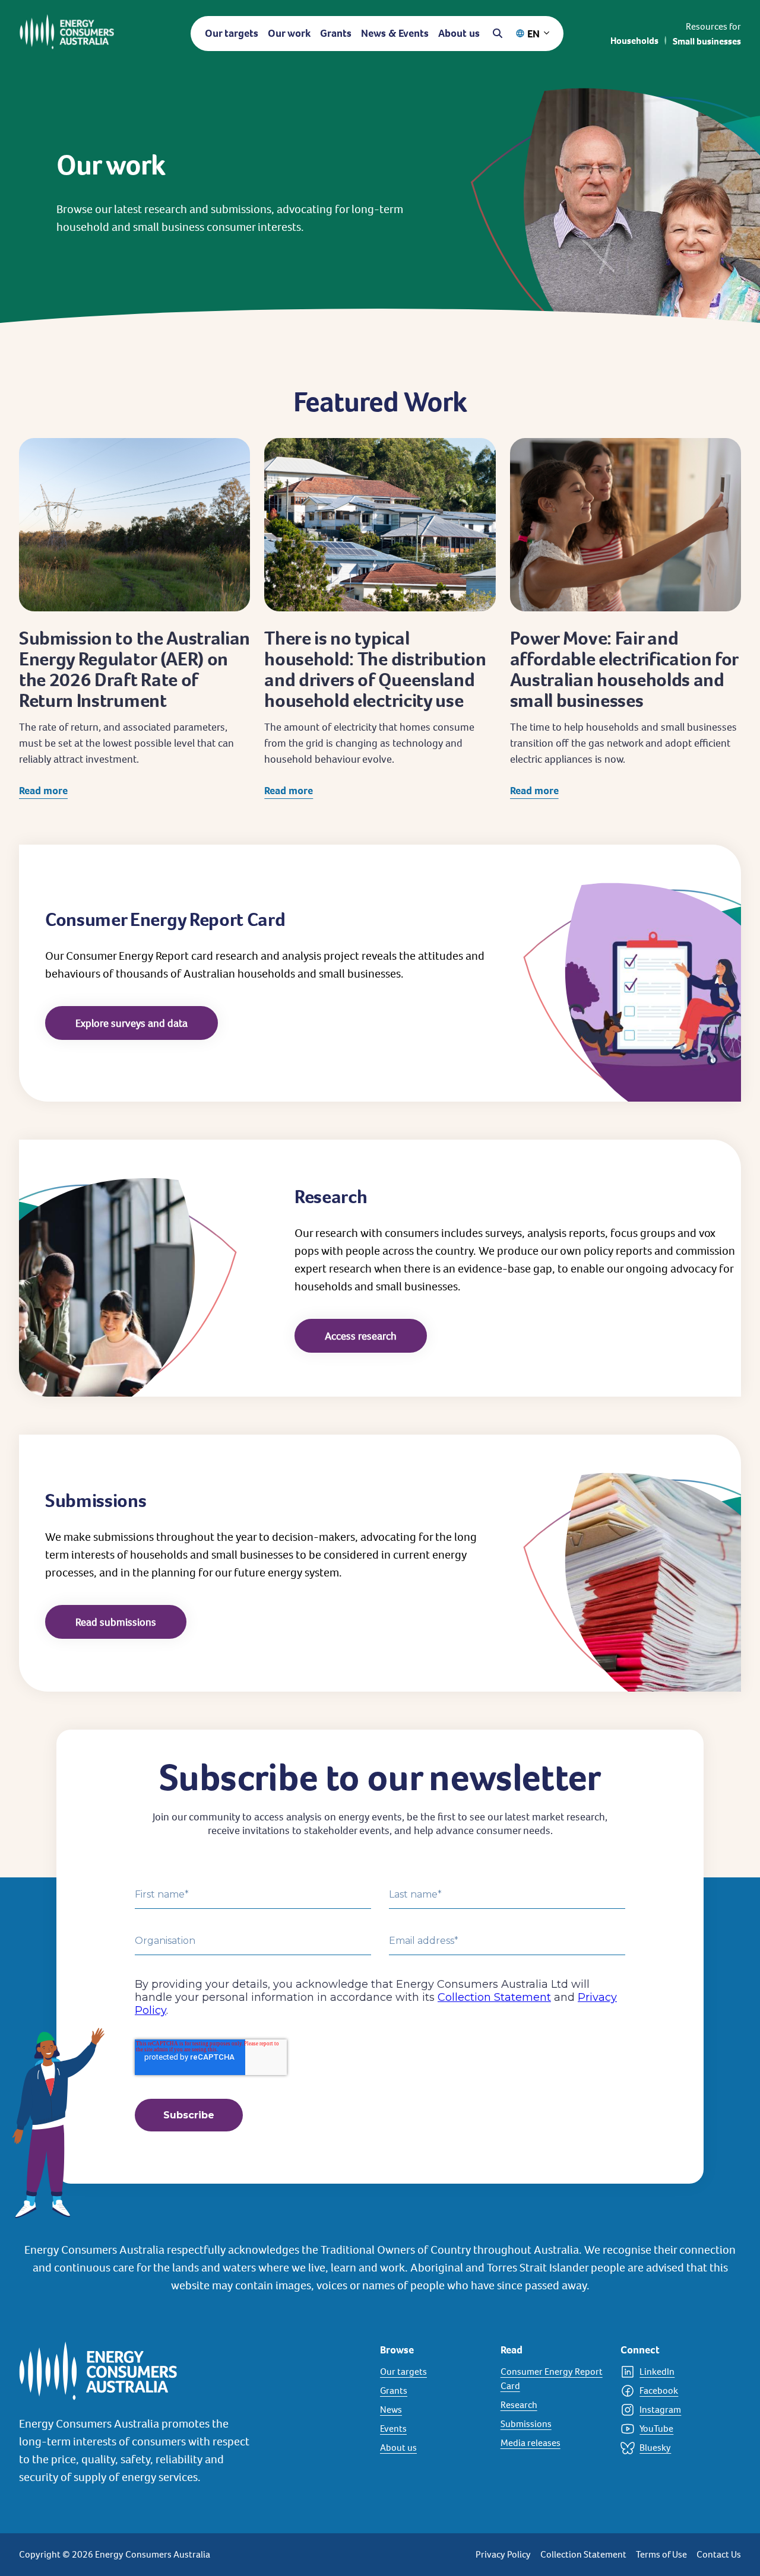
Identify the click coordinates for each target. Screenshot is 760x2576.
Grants (336, 33)
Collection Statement (583, 2554)
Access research (361, 1336)
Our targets (232, 33)
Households (634, 41)
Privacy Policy (503, 2554)
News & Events (395, 33)
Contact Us (719, 2554)
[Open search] (498, 33)
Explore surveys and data (132, 1023)
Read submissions (116, 1622)
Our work (289, 33)
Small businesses (707, 41)
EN (533, 34)
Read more (43, 790)
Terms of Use (661, 2554)
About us (459, 33)
